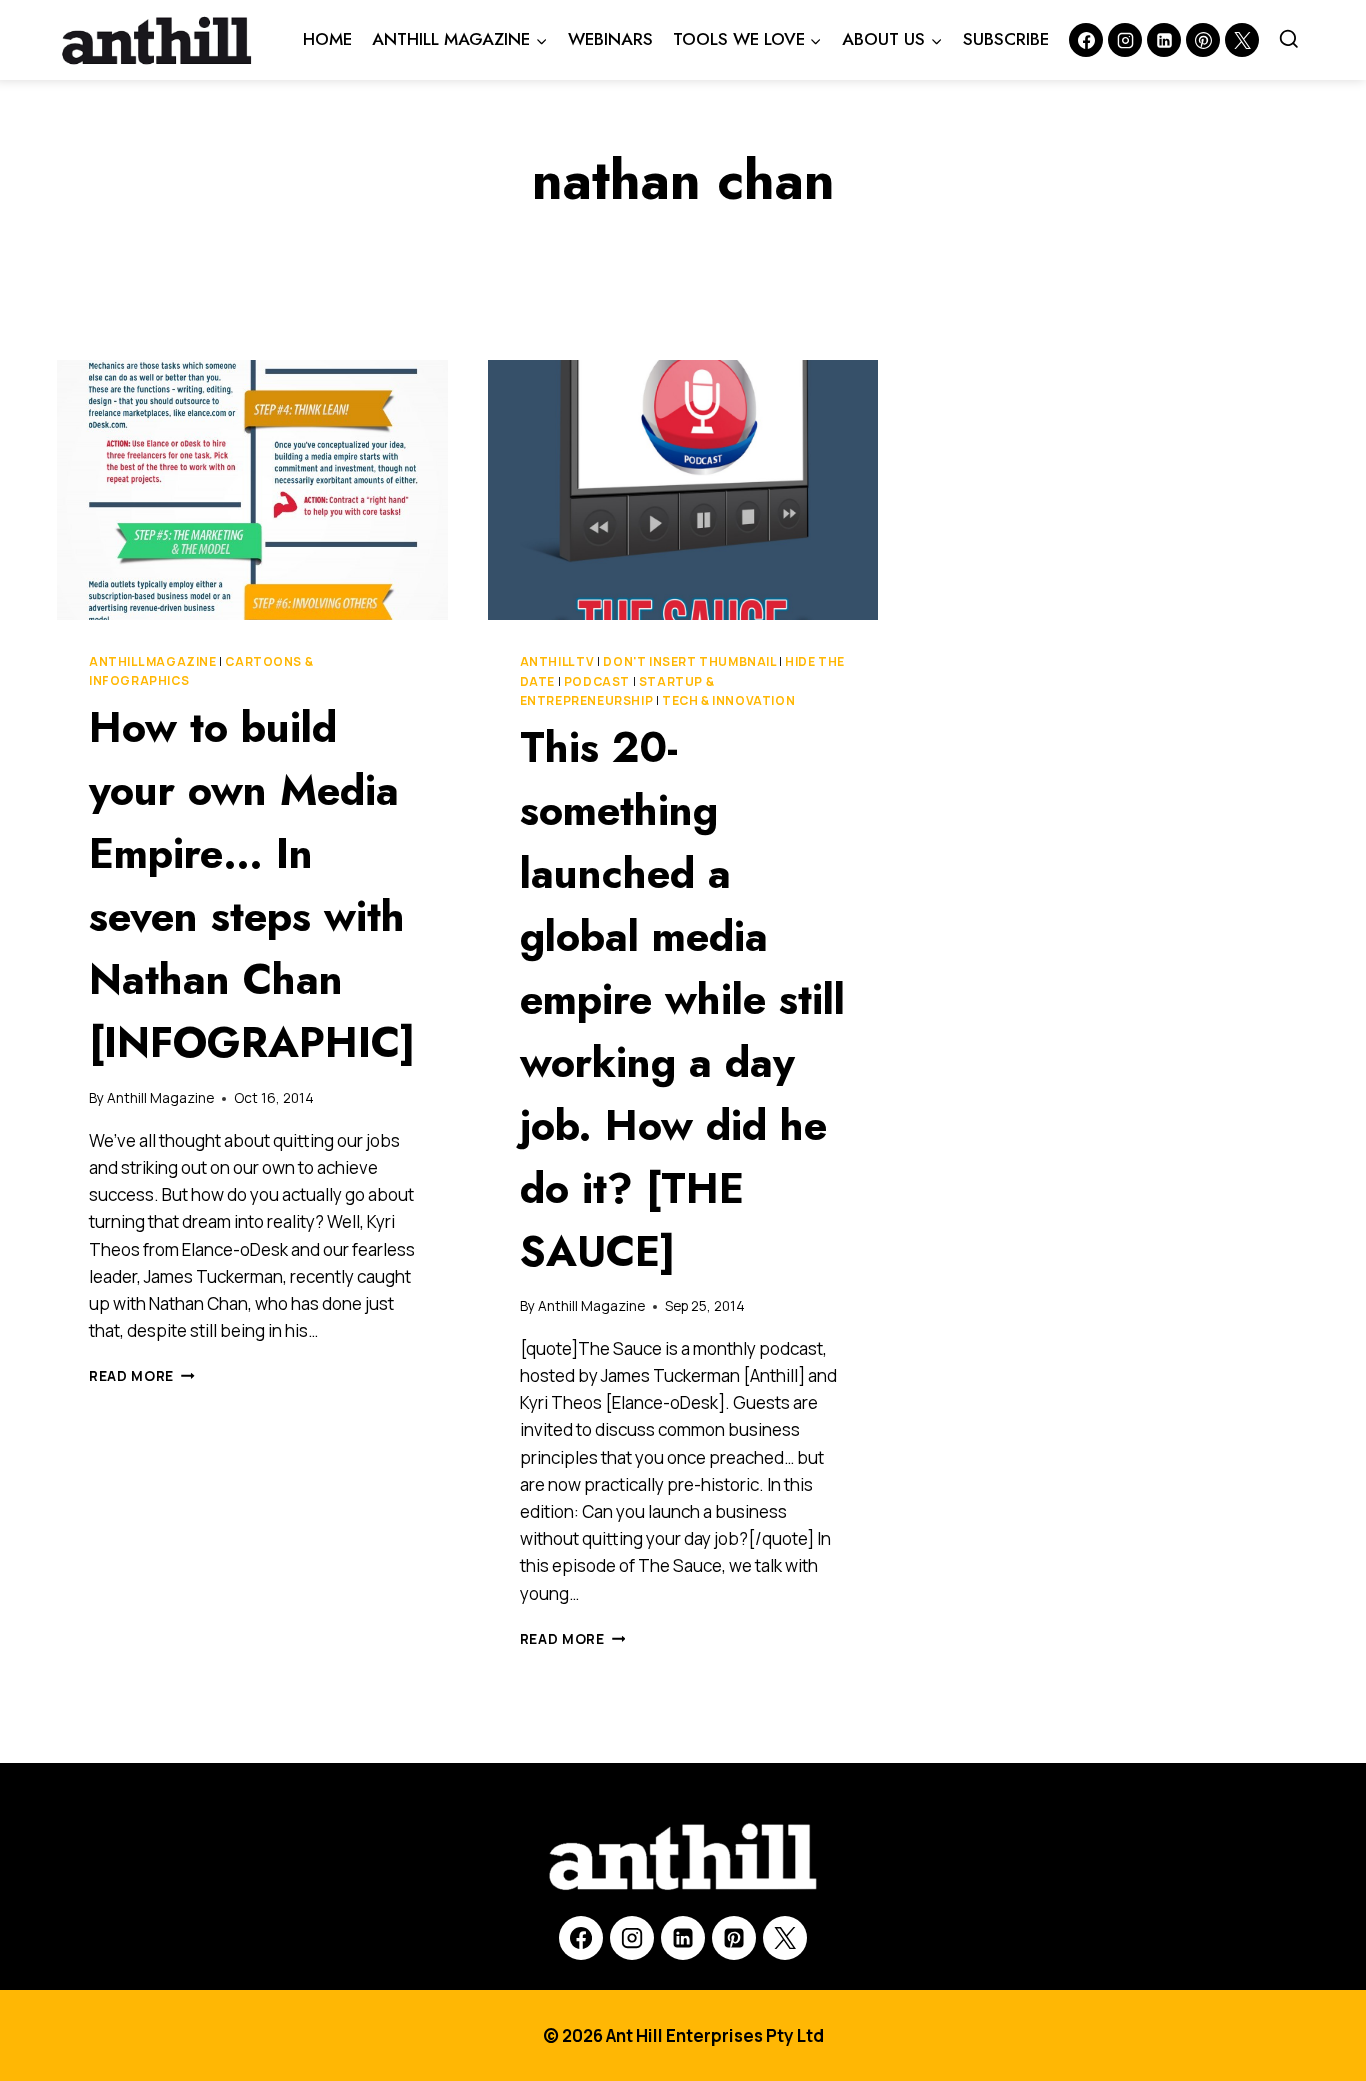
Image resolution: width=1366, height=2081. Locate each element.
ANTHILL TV (557, 661)
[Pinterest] (1203, 40)
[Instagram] (1125, 40)
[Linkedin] (1164, 40)
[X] (785, 1938)
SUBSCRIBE (1006, 39)
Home (327, 39)
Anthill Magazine (153, 661)
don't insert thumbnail (689, 661)
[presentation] (252, 490)
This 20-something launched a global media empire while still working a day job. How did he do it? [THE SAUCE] (682, 999)
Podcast (597, 681)
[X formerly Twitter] (1242, 40)
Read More (142, 1376)
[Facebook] (1086, 40)
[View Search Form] (1289, 40)
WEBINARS (610, 39)
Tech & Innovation (728, 700)
